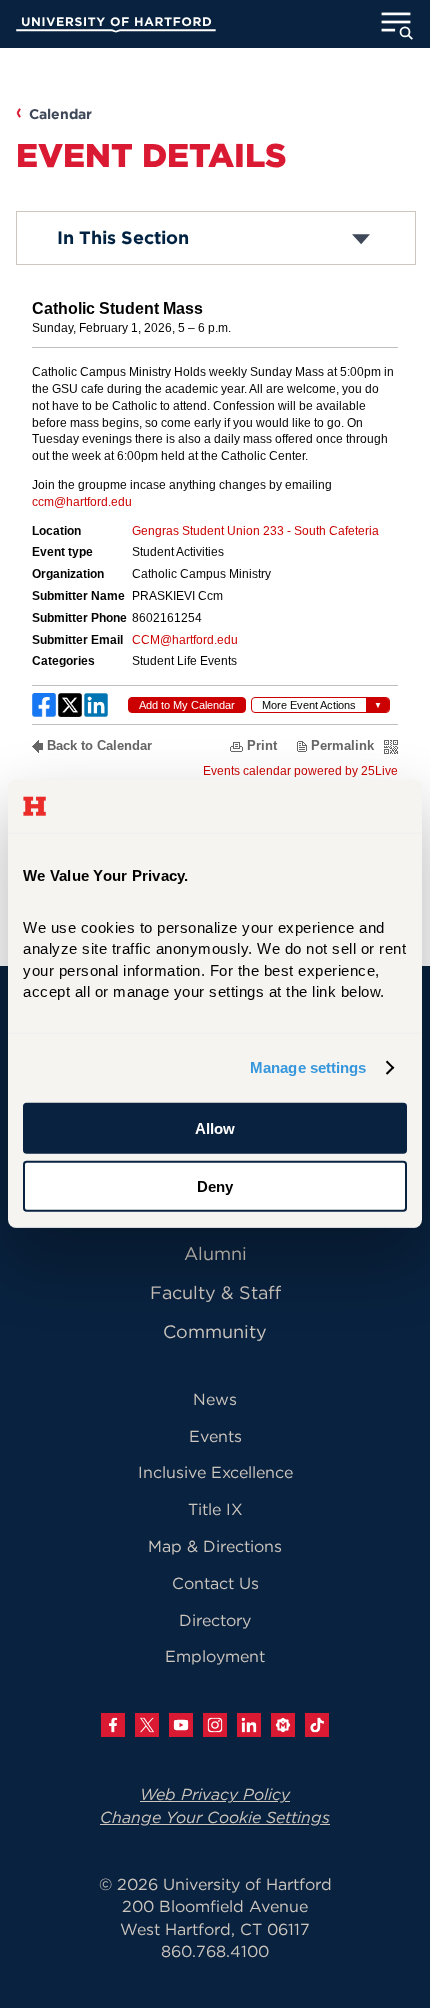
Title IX (215, 1509)
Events (215, 1436)
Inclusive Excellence (215, 1472)
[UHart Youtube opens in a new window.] (181, 1725)
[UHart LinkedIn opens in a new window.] (249, 1725)
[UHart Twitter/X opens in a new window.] (147, 1725)
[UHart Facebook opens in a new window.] (113, 1725)
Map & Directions (215, 1546)
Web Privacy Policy (215, 1794)
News (215, 1399)
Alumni (215, 1253)
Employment (215, 1656)
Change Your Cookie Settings (215, 1817)
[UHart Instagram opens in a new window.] (215, 1725)
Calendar (60, 114)
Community (215, 1331)
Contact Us (215, 1583)
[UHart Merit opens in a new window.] (283, 1725)
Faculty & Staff (215, 1292)
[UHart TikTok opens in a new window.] (317, 1725)
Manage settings (308, 1067)
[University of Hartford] (116, 27)
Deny (215, 1186)
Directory (215, 1620)
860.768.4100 (215, 1951)
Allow (215, 1128)
